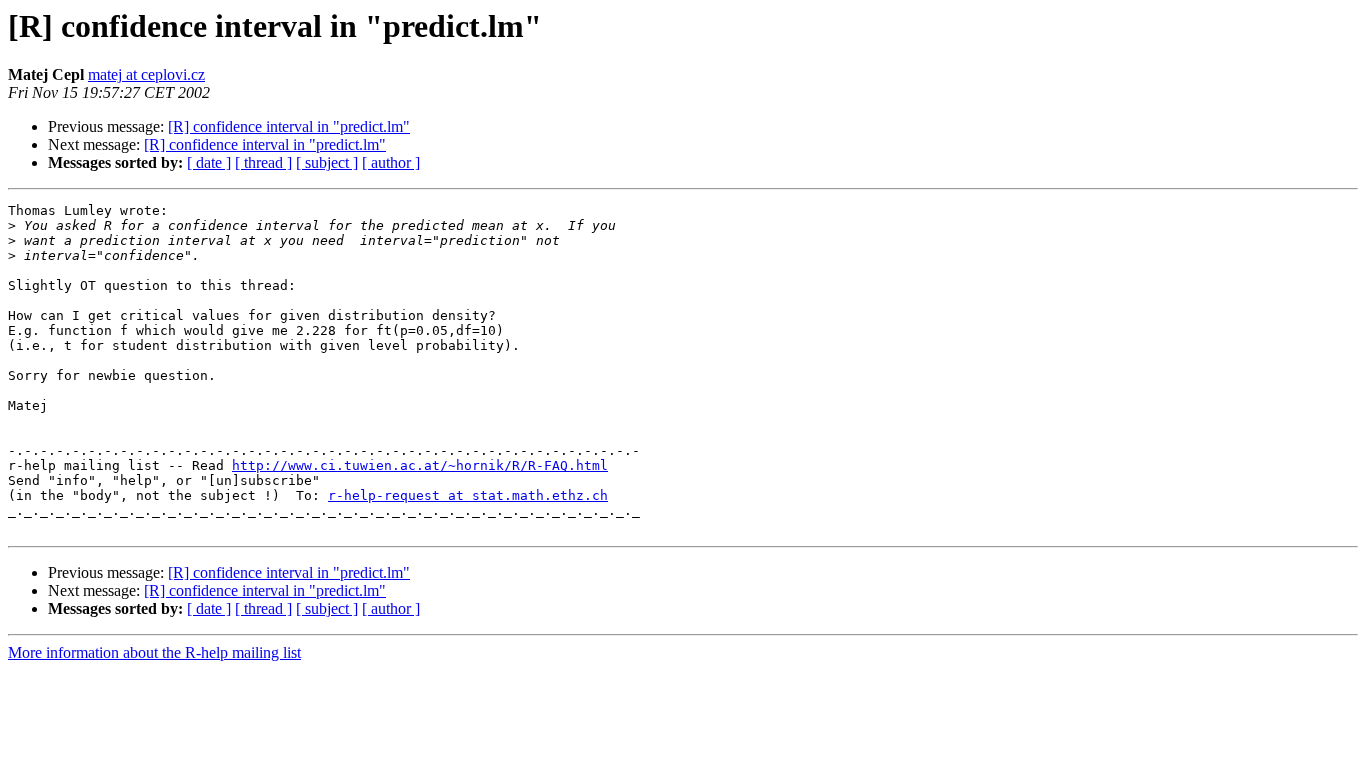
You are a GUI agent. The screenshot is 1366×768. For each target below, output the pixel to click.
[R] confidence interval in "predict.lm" (289, 126)
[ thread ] (263, 162)
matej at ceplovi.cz (146, 74)
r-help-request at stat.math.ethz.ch (468, 495)
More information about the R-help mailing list (154, 652)
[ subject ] (327, 162)
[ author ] (391, 162)
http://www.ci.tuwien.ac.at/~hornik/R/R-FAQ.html (420, 465)
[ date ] (209, 162)
